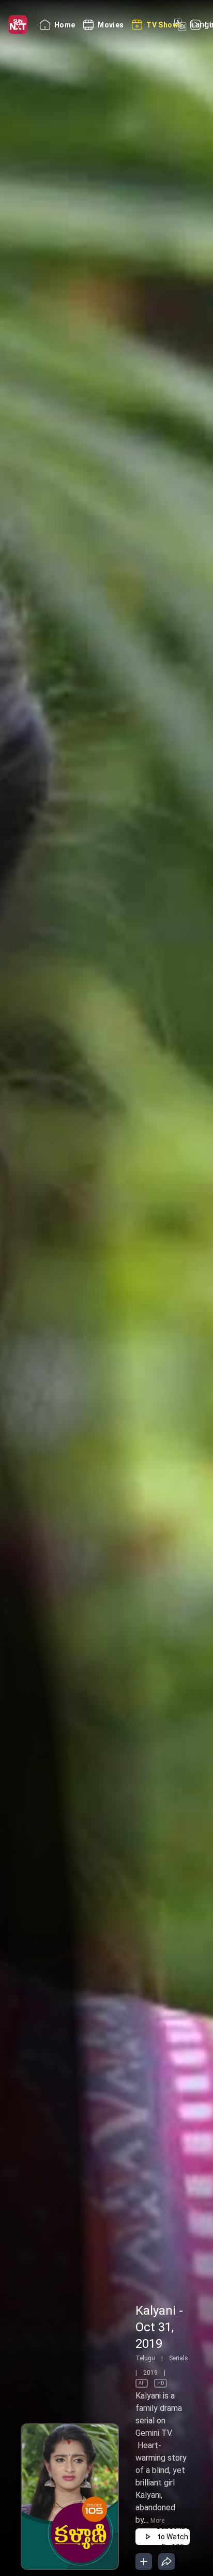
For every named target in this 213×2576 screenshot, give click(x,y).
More (157, 2521)
